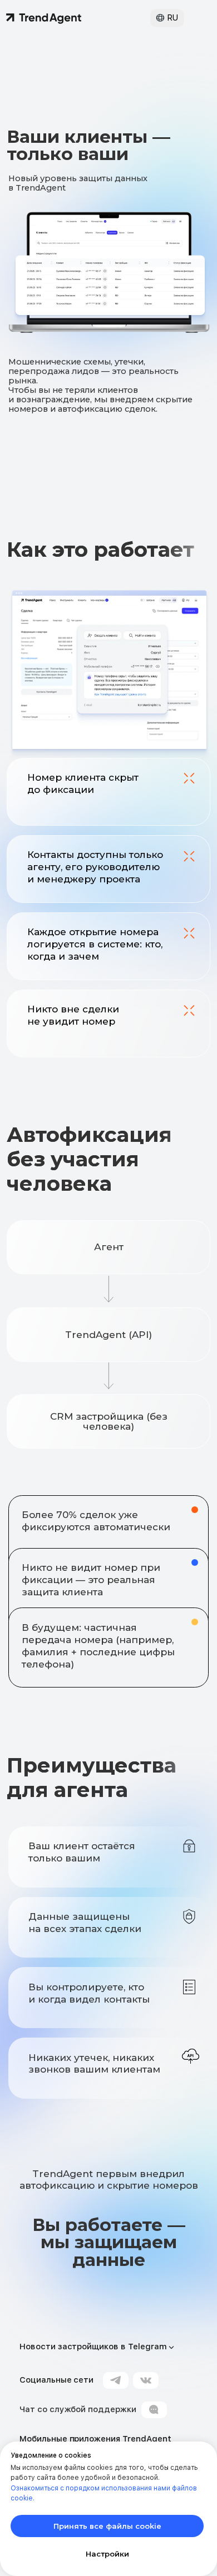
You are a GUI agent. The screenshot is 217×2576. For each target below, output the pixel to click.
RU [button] (172, 18)
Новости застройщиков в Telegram (93, 2347)
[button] (160, 18)
